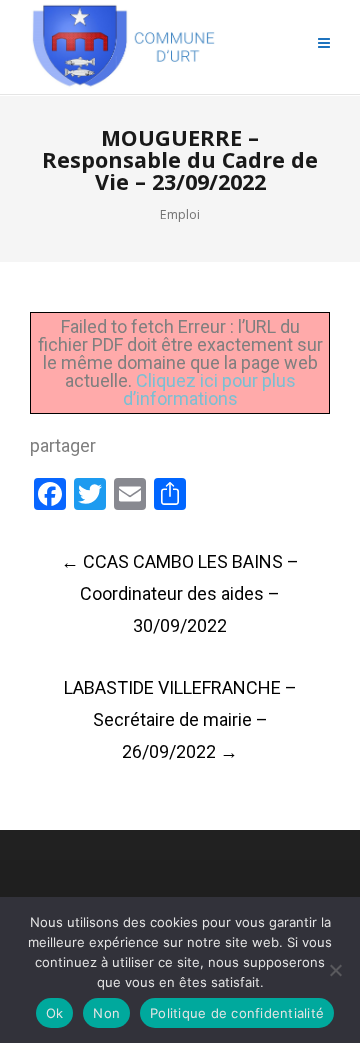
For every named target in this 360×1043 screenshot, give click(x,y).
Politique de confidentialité (237, 1013)
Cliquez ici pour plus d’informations (209, 389)
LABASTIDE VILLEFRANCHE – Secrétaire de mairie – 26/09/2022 (180, 719)
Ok (55, 1013)
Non (106, 1013)
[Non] (335, 970)
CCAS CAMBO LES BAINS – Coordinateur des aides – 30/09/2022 (180, 593)
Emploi (180, 214)
